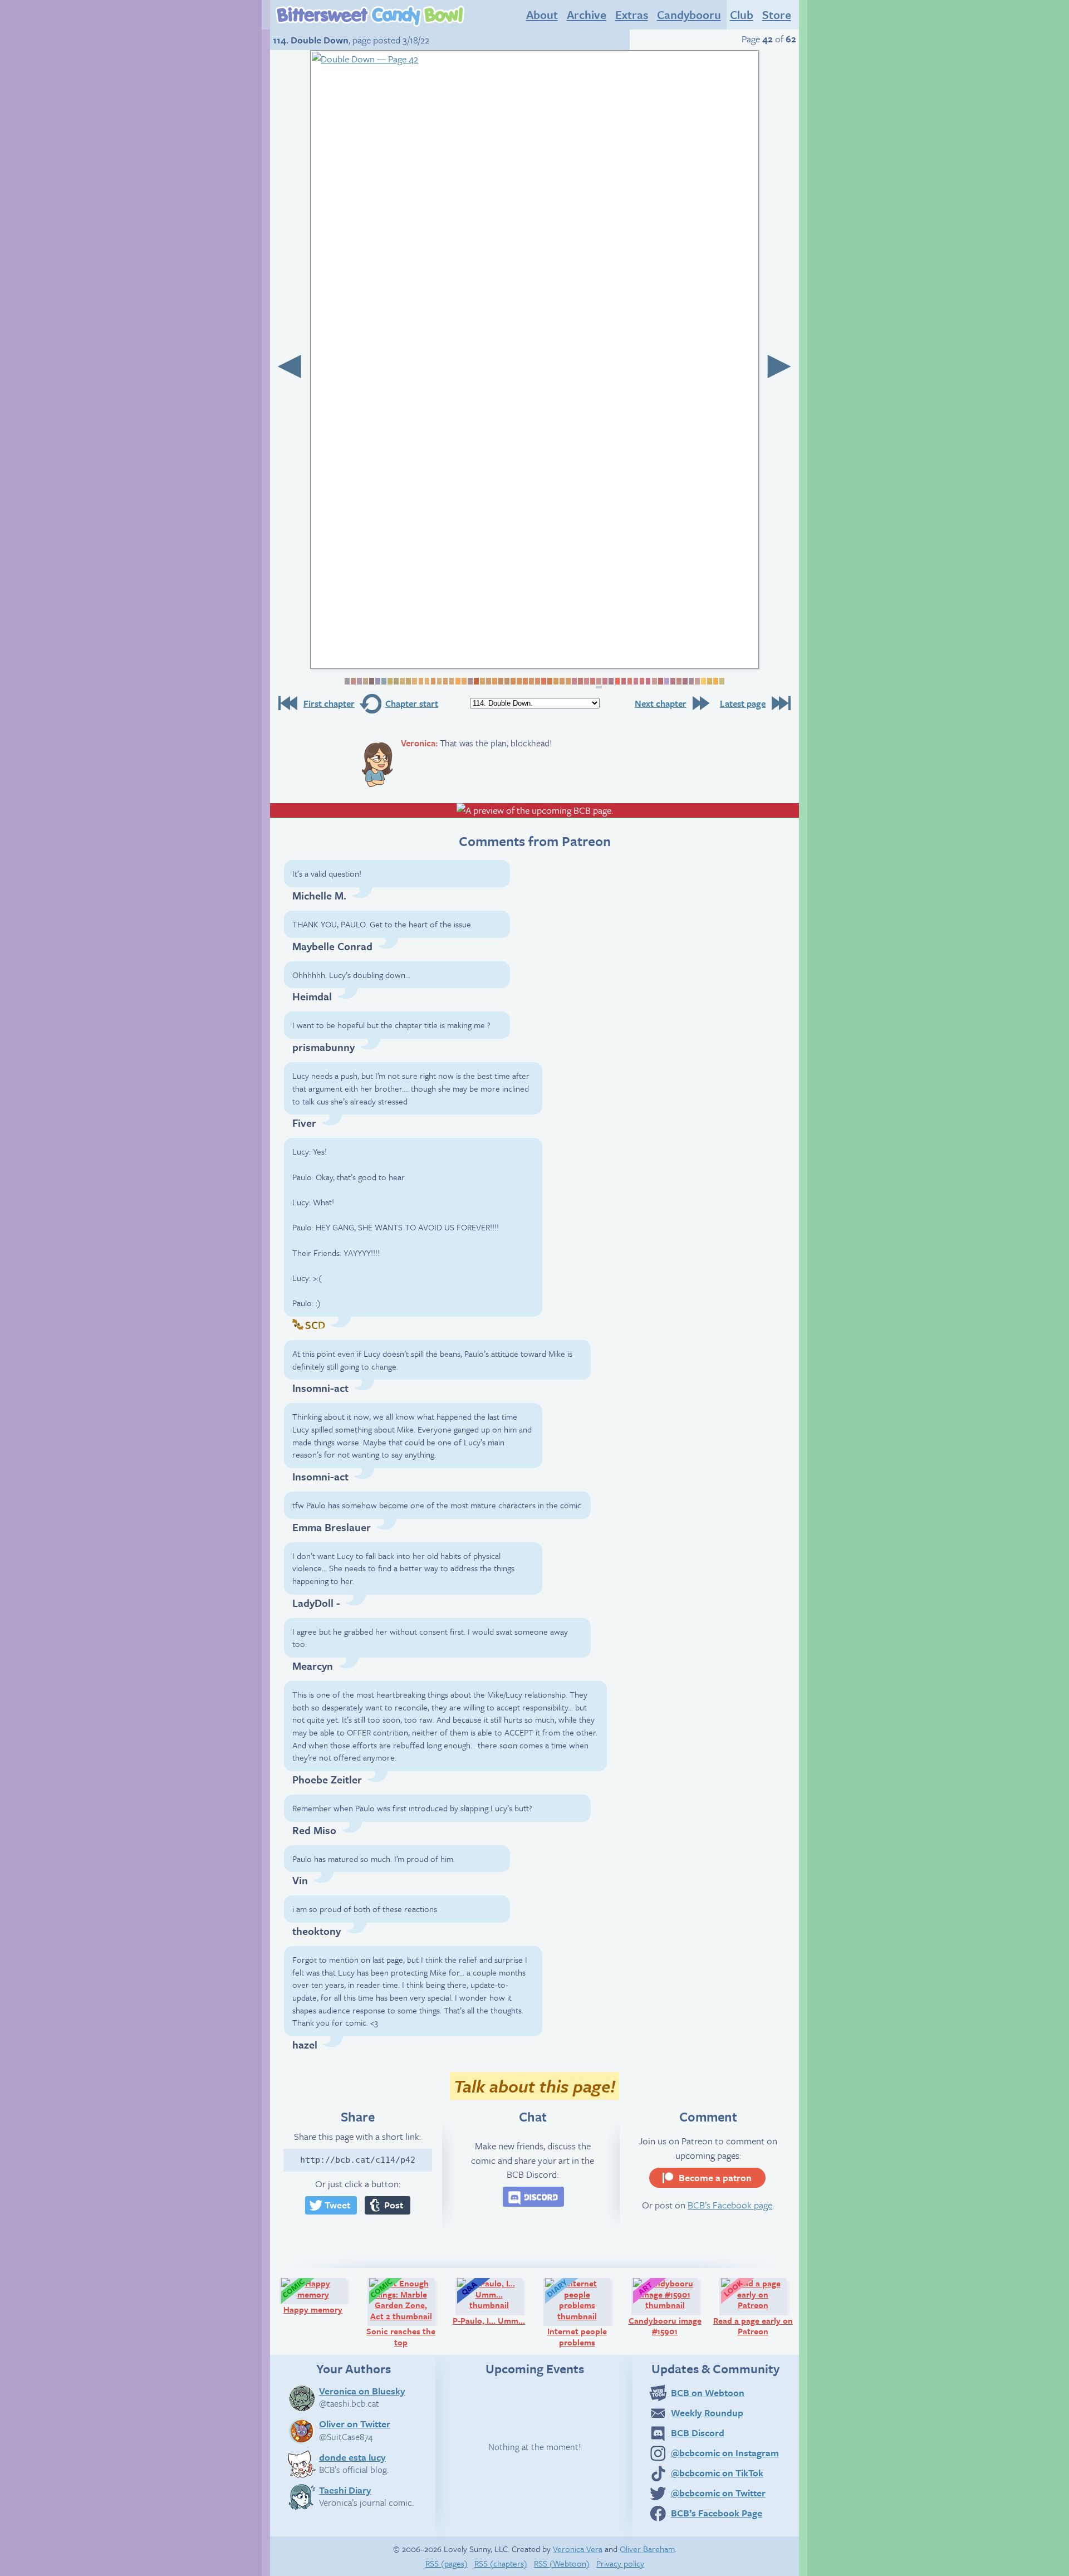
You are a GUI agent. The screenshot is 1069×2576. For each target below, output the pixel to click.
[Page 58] (697, 681)
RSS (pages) (447, 2563)
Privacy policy (620, 2563)
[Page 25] (494, 681)
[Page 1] (347, 681)
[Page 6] (377, 681)
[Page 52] (660, 681)
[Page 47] (629, 681)
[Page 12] (414, 681)
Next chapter (661, 703)
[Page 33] (543, 681)
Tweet (337, 2205)
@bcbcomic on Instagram (725, 2453)
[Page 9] (396, 681)
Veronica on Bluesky (362, 2391)
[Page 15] (432, 681)
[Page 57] (691, 681)
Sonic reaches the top (405, 2312)
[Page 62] (721, 681)
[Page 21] (470, 681)
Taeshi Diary (345, 2490)
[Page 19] (457, 681)
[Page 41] (592, 681)
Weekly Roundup (707, 2413)
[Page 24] (488, 681)
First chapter (329, 703)
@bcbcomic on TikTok (717, 2473)
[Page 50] (647, 681)
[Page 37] (568, 681)
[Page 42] (599, 683)
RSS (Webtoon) (562, 2563)
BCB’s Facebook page (730, 2205)
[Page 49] (641, 681)
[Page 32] (537, 681)
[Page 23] (482, 681)
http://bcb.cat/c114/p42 (358, 2160)
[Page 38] (574, 681)
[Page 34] (549, 681)
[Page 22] (476, 681)
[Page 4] (365, 681)
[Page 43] (604, 681)
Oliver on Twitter (355, 2423)
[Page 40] (586, 681)
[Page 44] (610, 681)
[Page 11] (408, 681)
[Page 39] (580, 681)
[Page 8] (389, 681)
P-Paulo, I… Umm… (492, 2301)
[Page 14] (426, 681)
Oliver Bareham (647, 2549)
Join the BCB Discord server (533, 2197)
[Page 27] (506, 681)
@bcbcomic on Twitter (718, 2493)
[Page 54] (672, 681)
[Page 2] (353, 681)
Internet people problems (584, 2312)
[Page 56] (685, 681)
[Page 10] (402, 681)
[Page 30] (525, 681)
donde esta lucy (352, 2457)
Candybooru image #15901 (668, 2307)
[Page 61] (715, 681)
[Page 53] (666, 681)
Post (394, 2205)
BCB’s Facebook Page (717, 2513)
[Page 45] (617, 681)
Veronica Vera (578, 2549)
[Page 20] (464, 681)
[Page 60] (709, 681)
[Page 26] (500, 681)
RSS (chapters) (501, 2563)
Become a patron (715, 2177)
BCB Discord (698, 2433)
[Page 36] (562, 681)
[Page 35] (555, 681)
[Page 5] (371, 681)
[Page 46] (623, 681)
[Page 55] (678, 681)
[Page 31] (531, 681)
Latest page (743, 703)
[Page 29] (519, 681)
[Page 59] (703, 681)
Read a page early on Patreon (755, 2307)
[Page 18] (451, 681)
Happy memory (320, 2296)
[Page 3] (359, 681)
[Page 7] (383, 681)
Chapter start (412, 703)
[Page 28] (513, 681)
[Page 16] (438, 681)
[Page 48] (635, 681)
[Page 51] (653, 681)
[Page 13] (420, 681)
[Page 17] (445, 681)
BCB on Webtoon (708, 2392)
